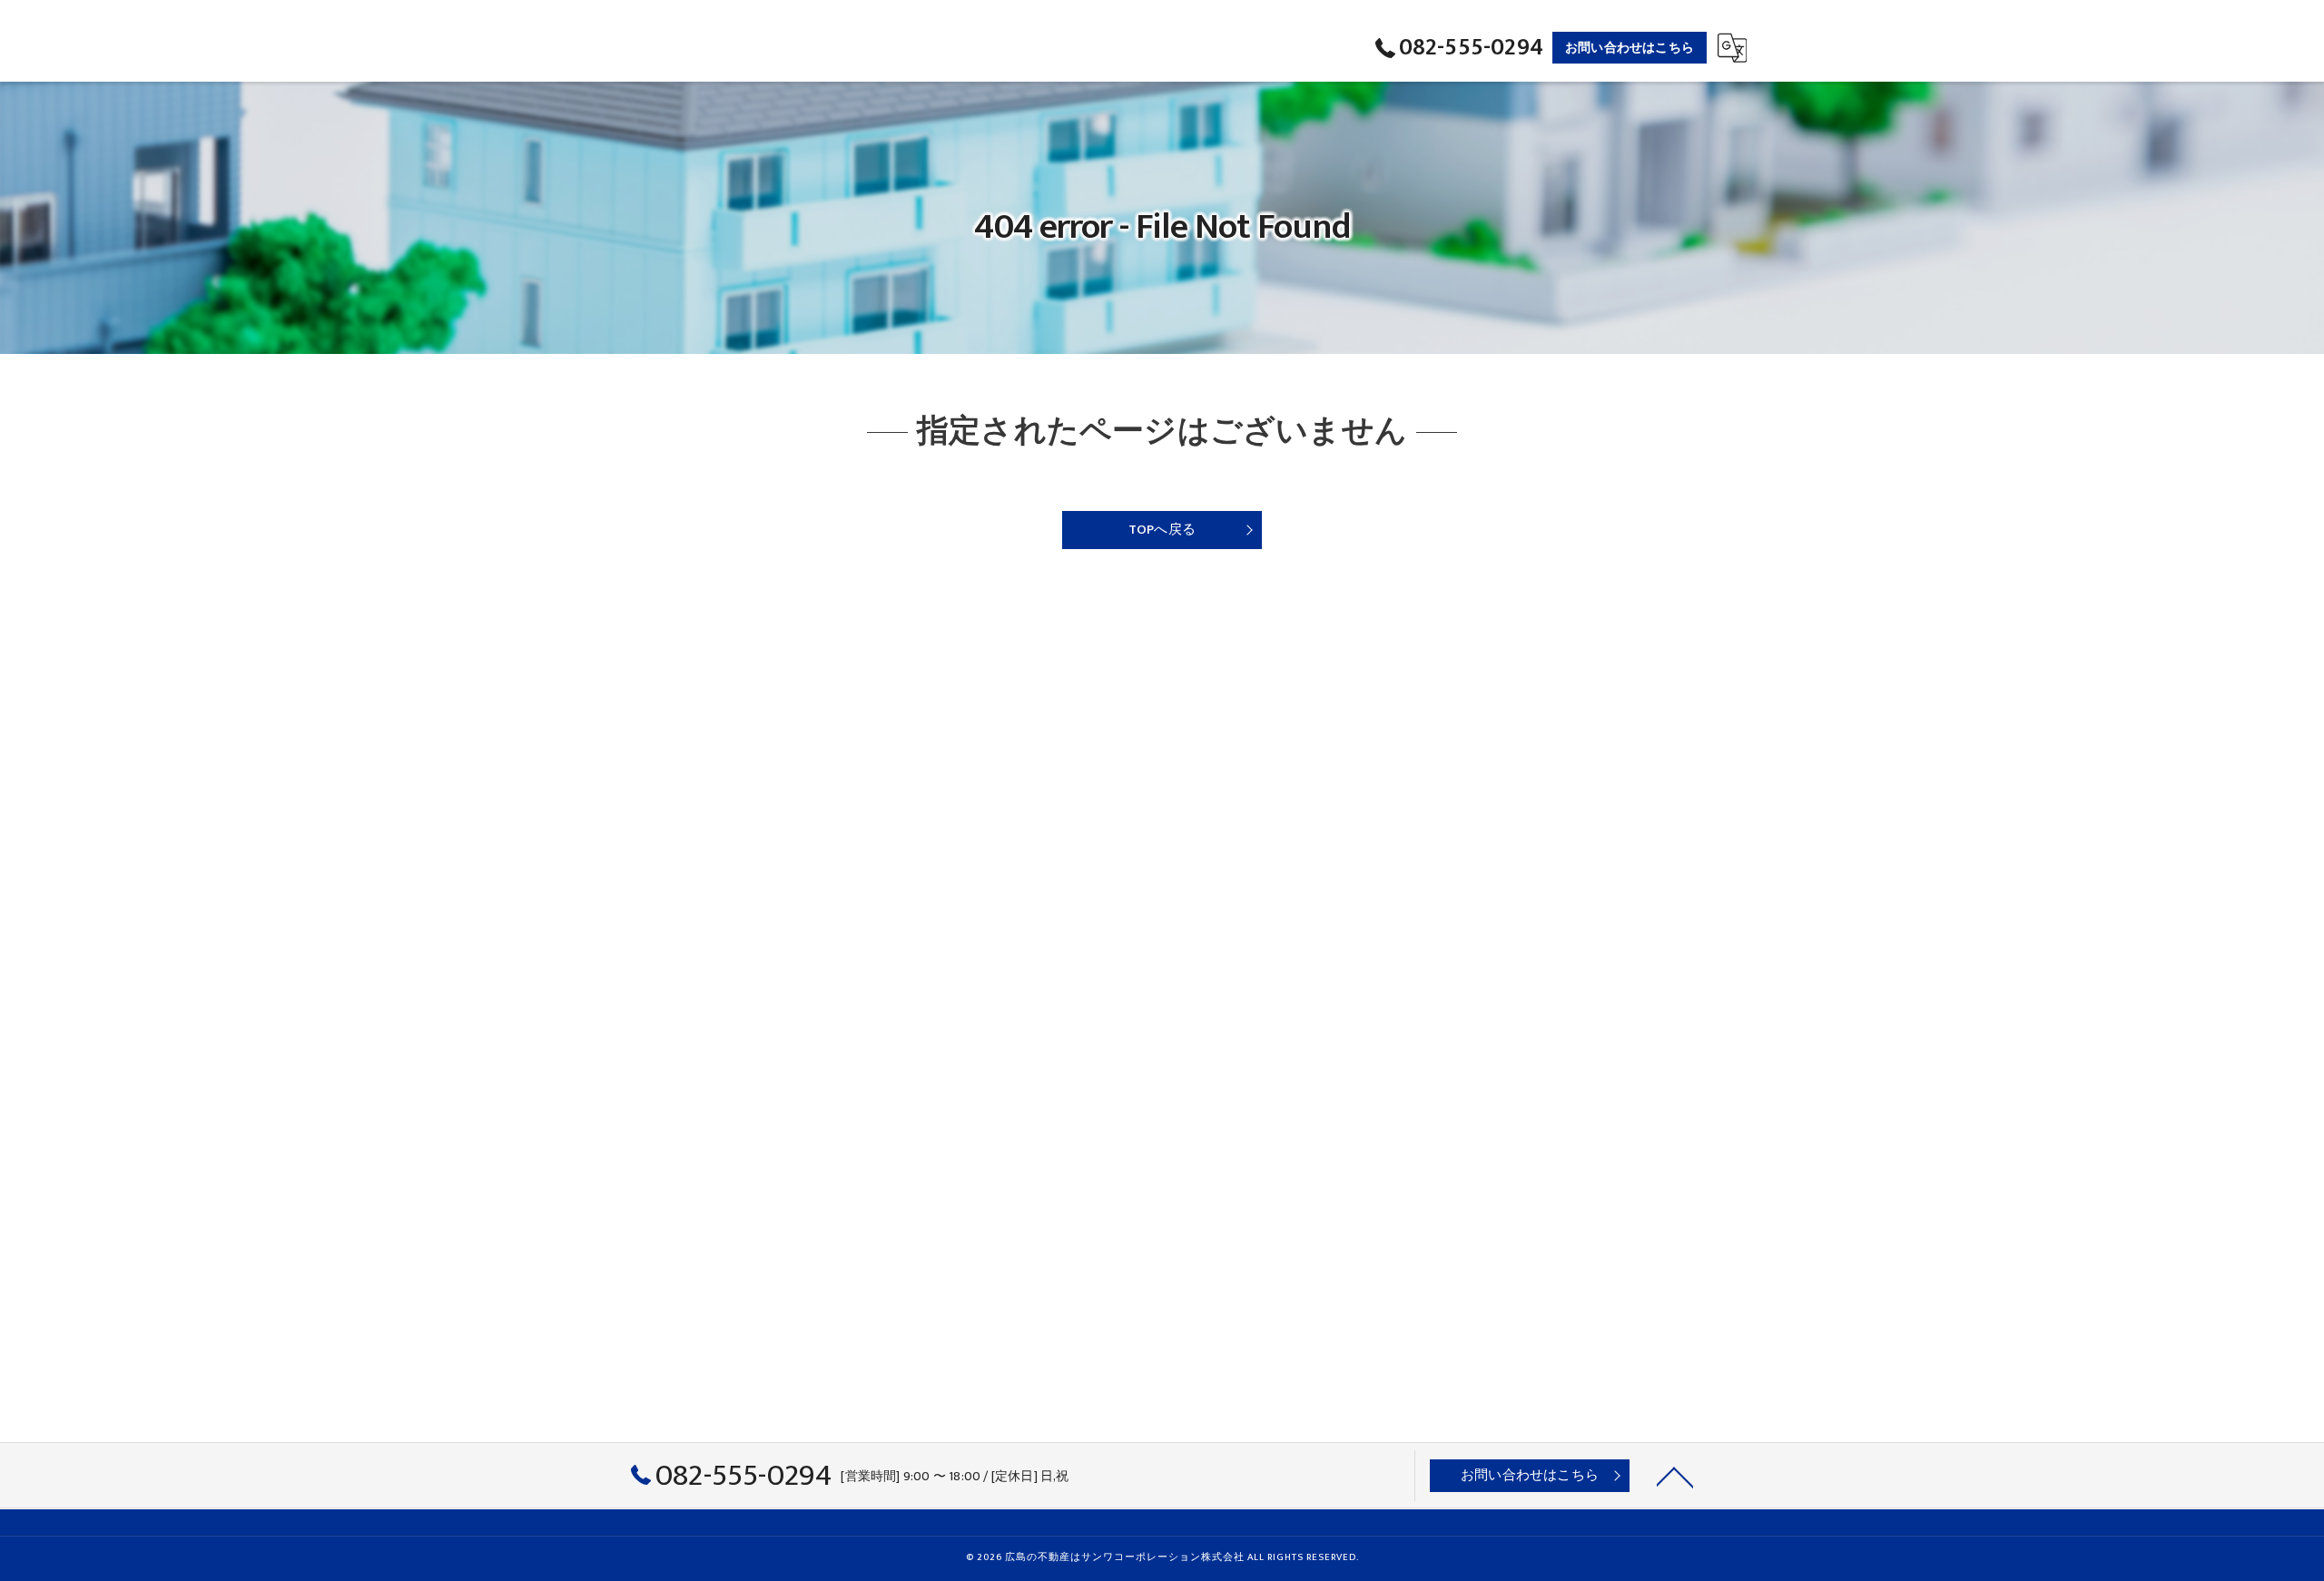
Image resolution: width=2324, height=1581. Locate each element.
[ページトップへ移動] (1675, 1476)
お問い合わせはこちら (1630, 48)
